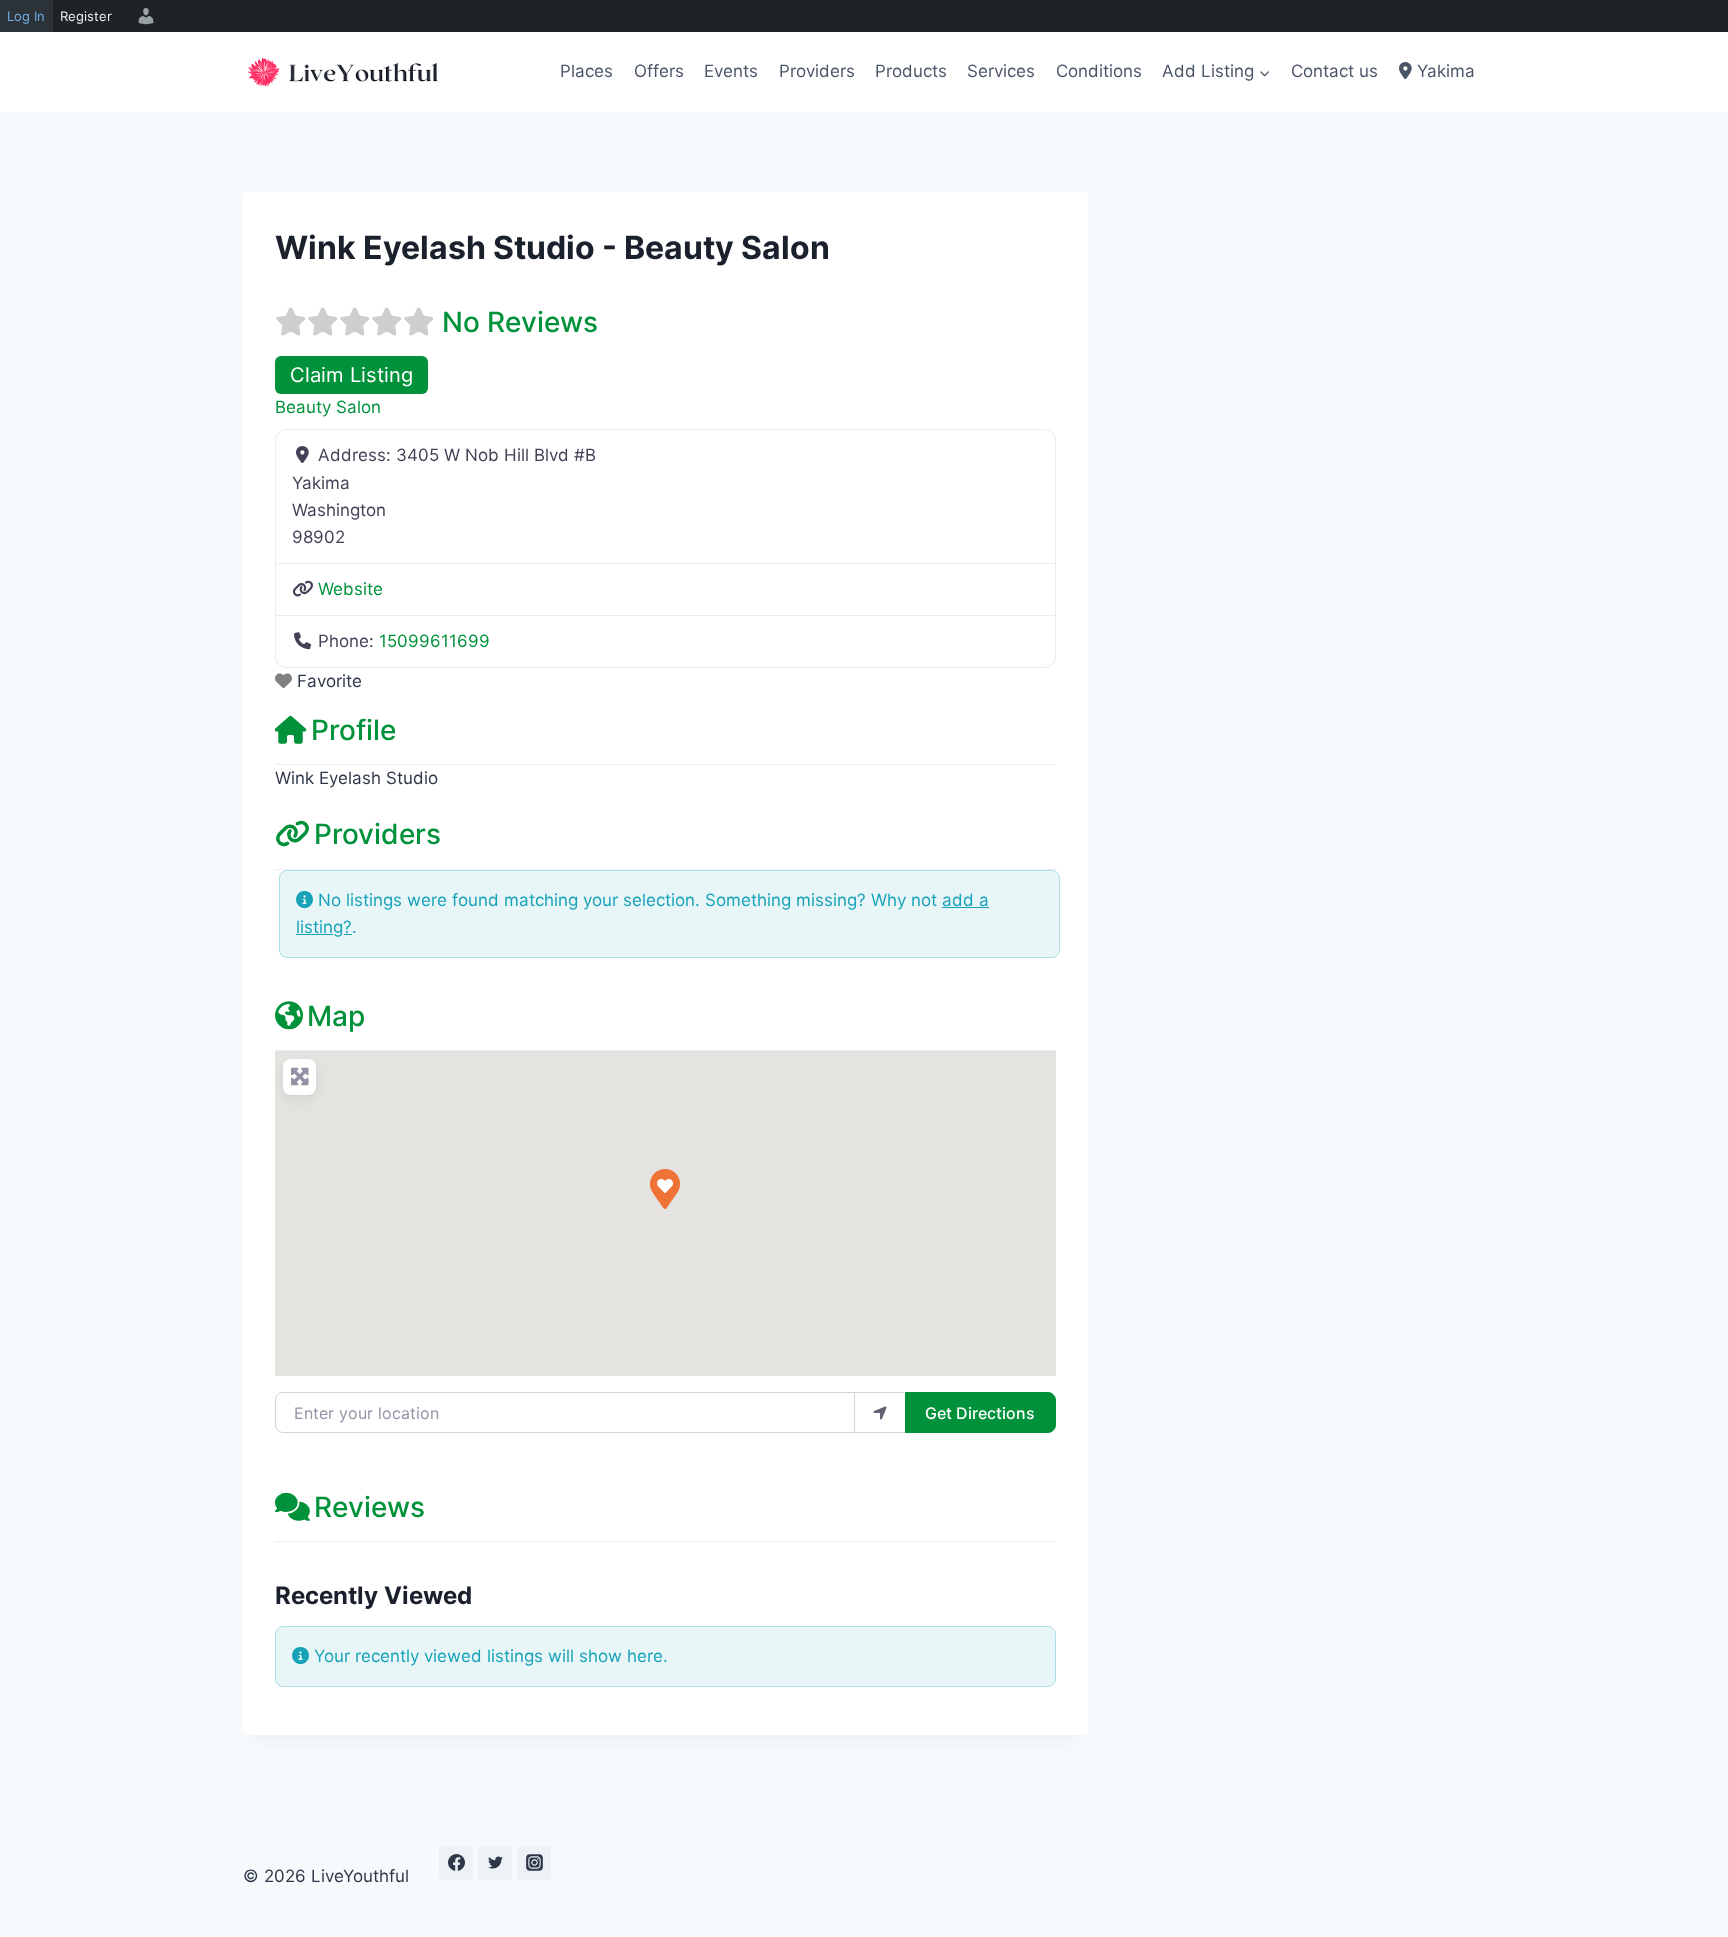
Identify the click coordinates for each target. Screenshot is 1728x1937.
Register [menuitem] (86, 16)
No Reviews (520, 322)
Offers (659, 71)
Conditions (1099, 71)
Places (586, 71)
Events (731, 71)
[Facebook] (456, 1863)
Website (350, 589)
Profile (353, 730)
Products (911, 71)
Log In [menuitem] (26, 16)
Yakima (1443, 71)
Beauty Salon (328, 407)
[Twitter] (495, 1863)
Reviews (369, 1507)
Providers (817, 71)
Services (1001, 71)
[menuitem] (143, 16)
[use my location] (880, 1412)
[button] (665, 1189)
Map (336, 1016)
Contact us (1334, 71)
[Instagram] (534, 1863)
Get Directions (980, 1413)
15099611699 (434, 641)
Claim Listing (351, 374)
